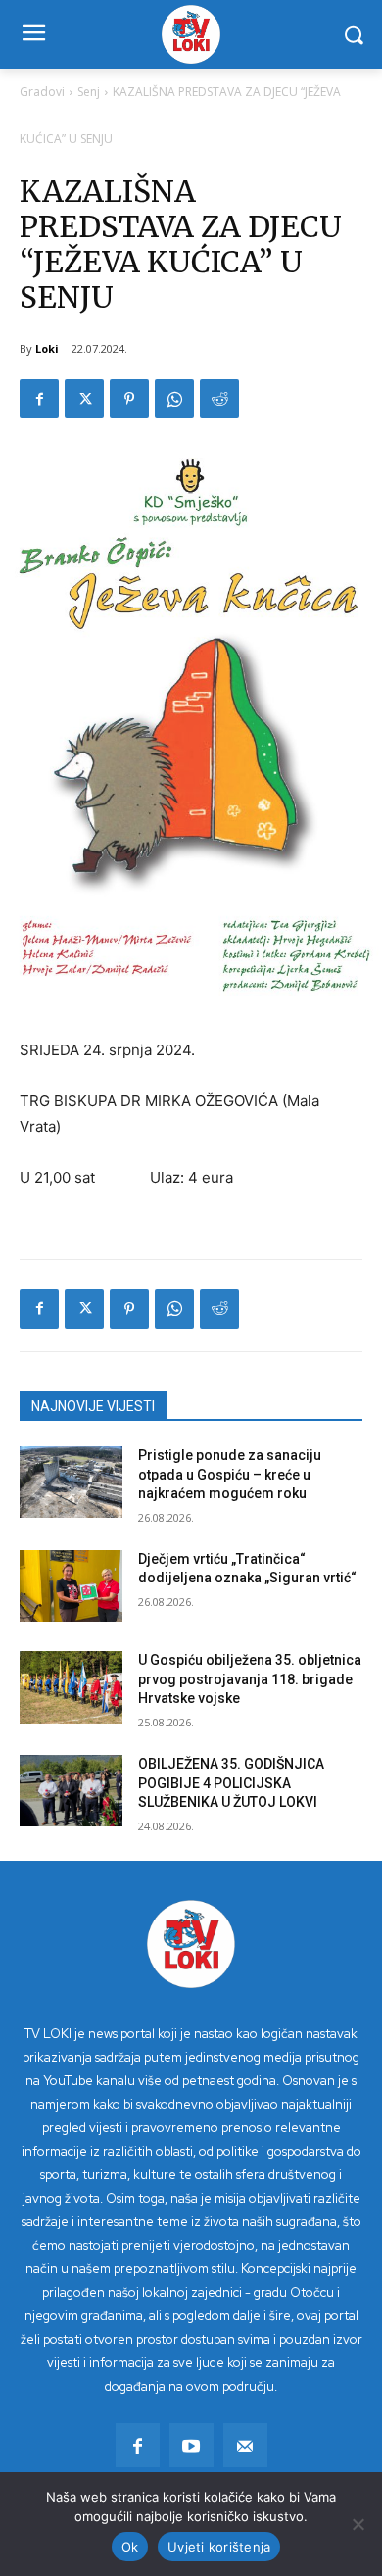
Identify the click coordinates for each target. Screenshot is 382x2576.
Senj (89, 92)
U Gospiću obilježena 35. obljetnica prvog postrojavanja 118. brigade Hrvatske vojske (250, 1679)
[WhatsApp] (174, 399)
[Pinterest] (129, 399)
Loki (47, 348)
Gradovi (42, 92)
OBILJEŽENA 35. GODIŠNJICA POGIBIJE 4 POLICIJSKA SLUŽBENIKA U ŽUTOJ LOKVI (231, 1783)
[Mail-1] (245, 2445)
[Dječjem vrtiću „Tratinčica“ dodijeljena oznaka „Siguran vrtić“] (71, 1586)
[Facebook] (39, 399)
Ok (130, 2547)
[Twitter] (84, 399)
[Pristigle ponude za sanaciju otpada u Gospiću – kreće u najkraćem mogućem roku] (71, 1482)
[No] (358, 2524)
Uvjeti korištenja (219, 2547)
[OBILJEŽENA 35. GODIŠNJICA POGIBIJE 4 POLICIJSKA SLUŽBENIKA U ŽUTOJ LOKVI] (71, 1791)
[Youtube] (191, 2445)
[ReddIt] (219, 399)
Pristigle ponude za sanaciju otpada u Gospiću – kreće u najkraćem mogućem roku (230, 1474)
